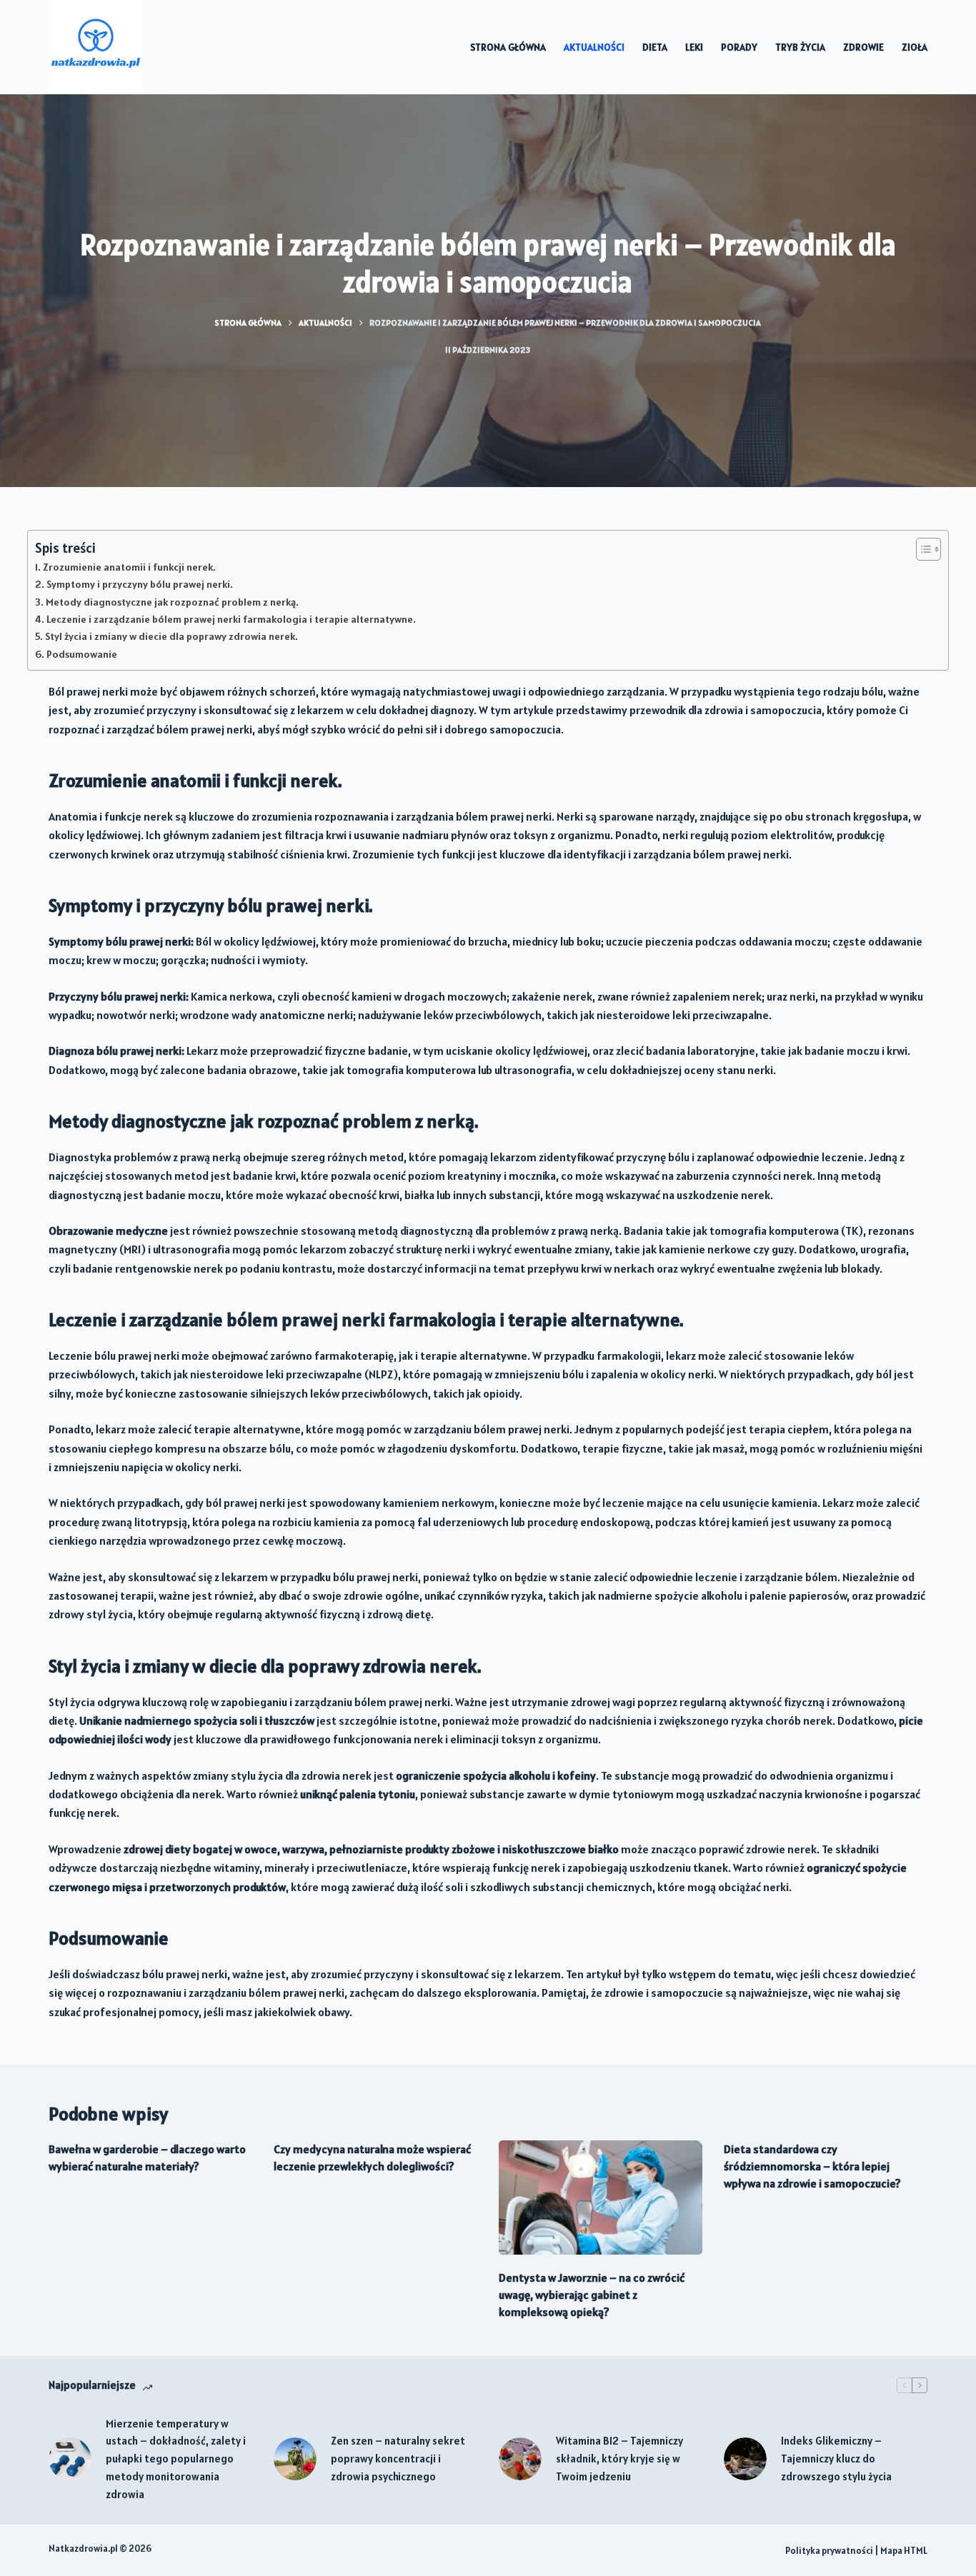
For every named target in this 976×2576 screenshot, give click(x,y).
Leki (694, 47)
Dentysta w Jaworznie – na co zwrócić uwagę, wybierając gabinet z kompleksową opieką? (592, 2295)
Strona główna (508, 47)
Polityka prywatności (829, 2551)
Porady (739, 47)
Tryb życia (800, 47)
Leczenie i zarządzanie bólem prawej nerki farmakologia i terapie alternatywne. (231, 619)
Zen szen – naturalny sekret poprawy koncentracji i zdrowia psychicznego (398, 2459)
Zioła (915, 47)
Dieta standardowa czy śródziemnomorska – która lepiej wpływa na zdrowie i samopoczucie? (812, 2166)
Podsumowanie (82, 654)
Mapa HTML (904, 2551)
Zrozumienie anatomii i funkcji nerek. (129, 567)
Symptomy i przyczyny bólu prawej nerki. (140, 584)
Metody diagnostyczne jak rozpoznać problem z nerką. (172, 602)
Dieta (655, 47)
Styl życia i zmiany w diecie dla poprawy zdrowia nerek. (171, 636)
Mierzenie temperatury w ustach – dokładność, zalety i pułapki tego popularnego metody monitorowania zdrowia (176, 2459)
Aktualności (594, 47)
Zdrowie (863, 47)
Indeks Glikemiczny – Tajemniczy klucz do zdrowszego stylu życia (836, 2459)
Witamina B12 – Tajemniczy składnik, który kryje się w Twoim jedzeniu (619, 2459)
